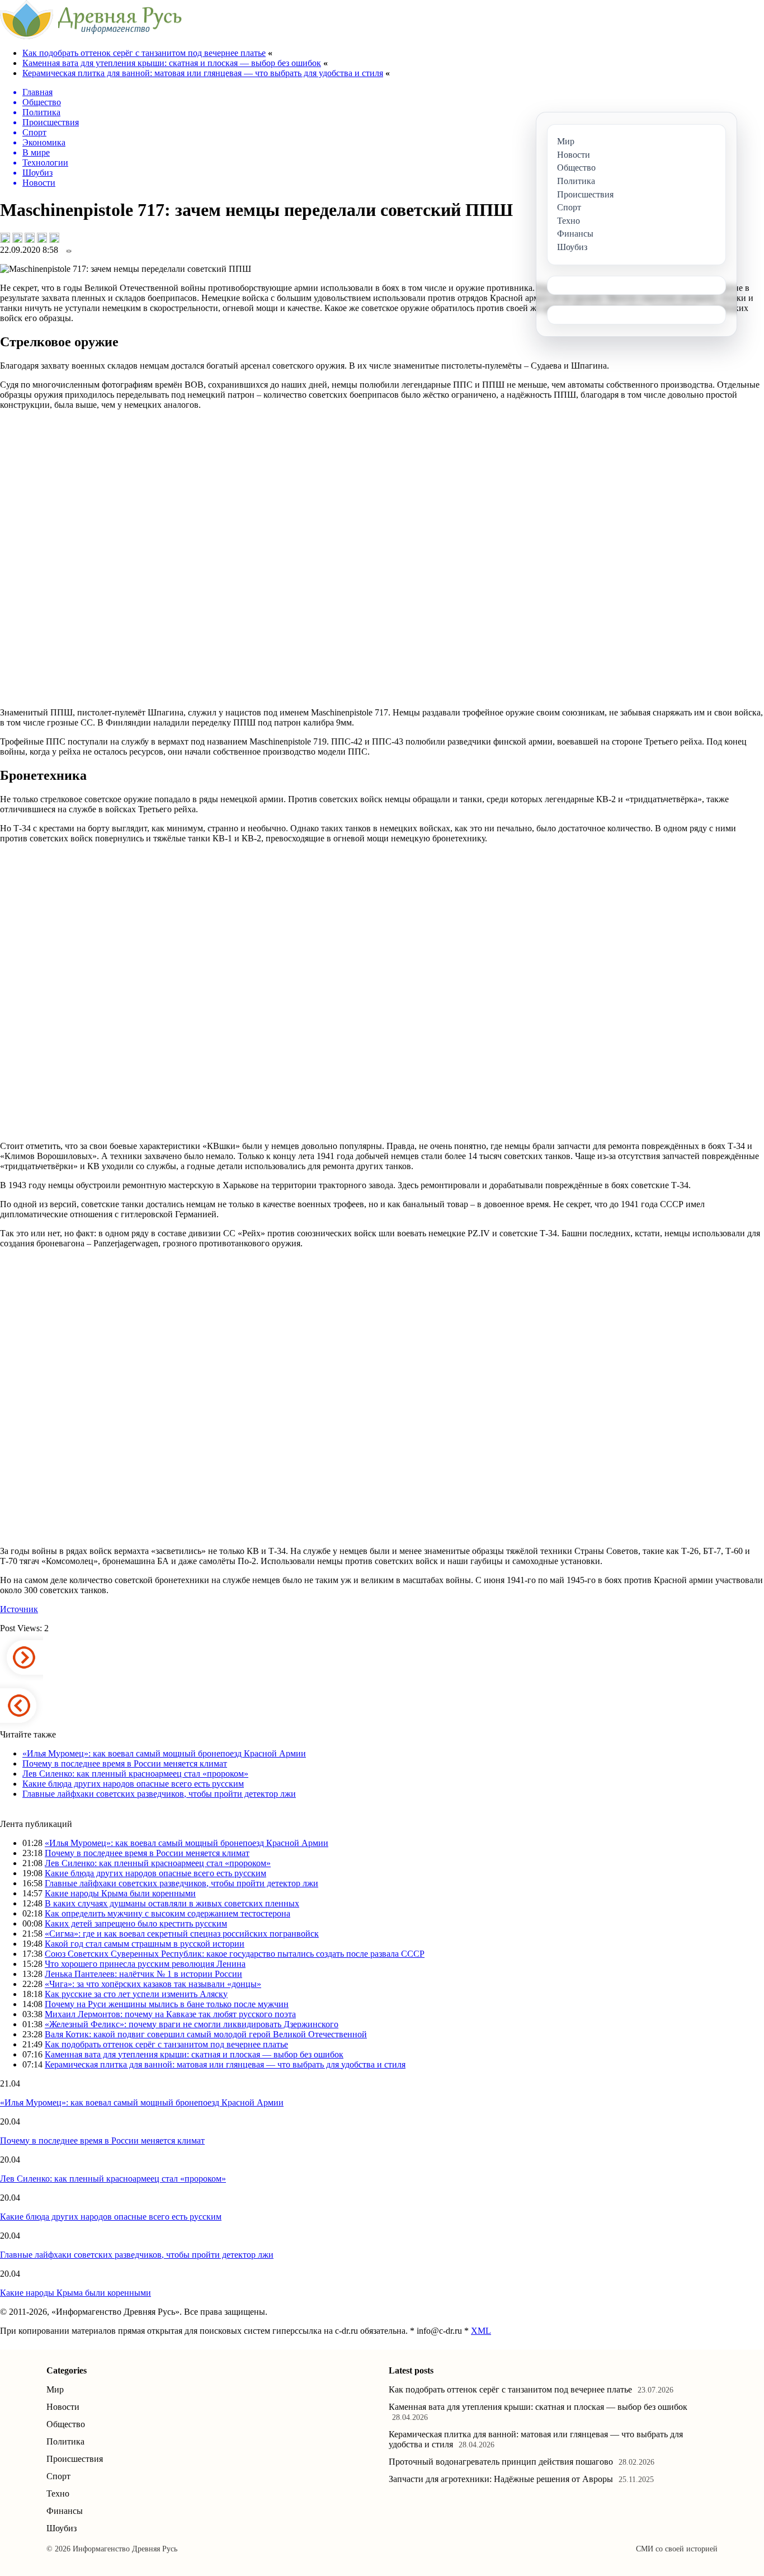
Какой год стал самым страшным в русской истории (145, 1944)
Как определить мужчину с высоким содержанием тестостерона (168, 1913)
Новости (63, 2407)
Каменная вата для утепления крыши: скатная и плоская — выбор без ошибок (172, 63)
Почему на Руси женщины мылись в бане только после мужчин (167, 2004)
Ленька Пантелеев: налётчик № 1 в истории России (143, 1974)
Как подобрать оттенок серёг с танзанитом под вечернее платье (144, 53)
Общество (66, 2424)
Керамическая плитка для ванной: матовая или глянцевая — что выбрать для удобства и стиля (203, 73)
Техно (58, 2493)
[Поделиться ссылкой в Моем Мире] (42, 238)
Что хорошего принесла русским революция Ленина (145, 1964)
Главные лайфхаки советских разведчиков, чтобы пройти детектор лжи (159, 1794)
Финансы (65, 2511)
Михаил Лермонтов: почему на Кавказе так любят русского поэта (170, 2014)
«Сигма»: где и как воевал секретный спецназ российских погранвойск (182, 1934)
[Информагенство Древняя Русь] (91, 36)
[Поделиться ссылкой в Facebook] (17, 238)
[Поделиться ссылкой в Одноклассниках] (54, 238)
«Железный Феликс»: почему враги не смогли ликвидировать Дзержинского (192, 2024)
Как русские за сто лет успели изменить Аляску (136, 1994)
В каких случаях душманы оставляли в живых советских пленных (172, 1903)
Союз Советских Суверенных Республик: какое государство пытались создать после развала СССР (235, 1954)
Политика (65, 2441)
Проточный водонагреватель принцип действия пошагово (501, 2462)
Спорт (58, 2476)
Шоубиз (62, 2528)
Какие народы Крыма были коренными (120, 1893)
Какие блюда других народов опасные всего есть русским (133, 1784)
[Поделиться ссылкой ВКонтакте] (5, 238)
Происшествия (75, 2459)
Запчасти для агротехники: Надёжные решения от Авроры (501, 2479)
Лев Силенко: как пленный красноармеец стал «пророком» (135, 1774)
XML (481, 2331)
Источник (19, 1609)
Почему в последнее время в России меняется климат (125, 1763)
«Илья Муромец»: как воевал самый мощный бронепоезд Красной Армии (164, 1753)
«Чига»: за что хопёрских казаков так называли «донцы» (153, 1984)
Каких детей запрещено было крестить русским (136, 1923)
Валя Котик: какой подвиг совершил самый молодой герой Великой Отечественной (206, 2034)
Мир (55, 2389)
